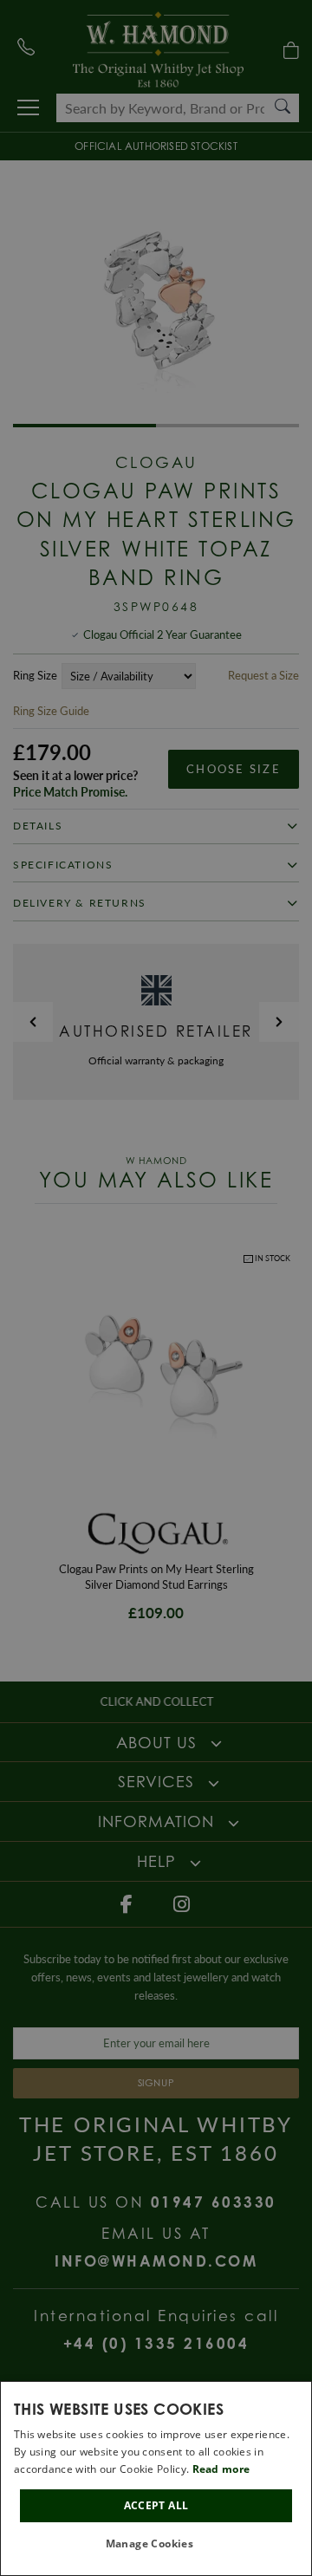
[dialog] (156, 2478)
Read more (221, 2469)
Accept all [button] (156, 2505)
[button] (156, 2544)
